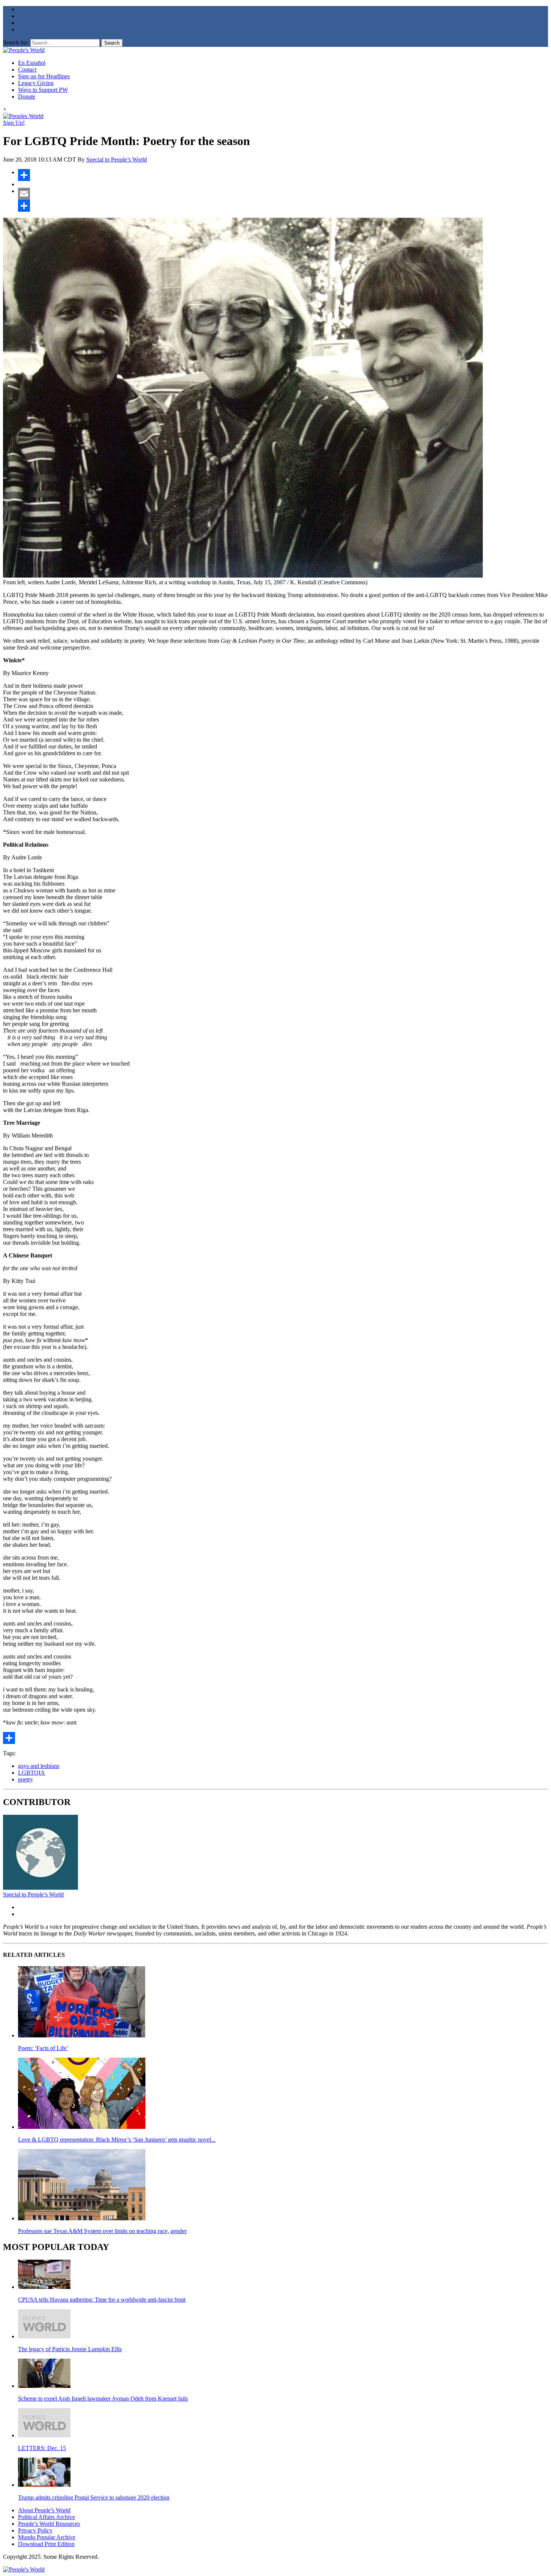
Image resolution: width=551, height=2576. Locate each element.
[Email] (283, 194)
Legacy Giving (36, 83)
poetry (25, 1779)
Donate (27, 97)
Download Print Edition (46, 2544)
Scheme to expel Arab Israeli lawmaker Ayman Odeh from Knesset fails (103, 2399)
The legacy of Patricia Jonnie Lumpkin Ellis (70, 2349)
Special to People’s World (117, 159)
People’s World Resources (49, 2524)
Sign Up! (14, 123)
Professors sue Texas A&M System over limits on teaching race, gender (102, 2231)
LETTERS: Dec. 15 (42, 2448)
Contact (27, 70)
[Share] (283, 175)
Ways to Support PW (43, 90)
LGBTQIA (31, 1773)
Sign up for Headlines (44, 76)
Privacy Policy (35, 2530)
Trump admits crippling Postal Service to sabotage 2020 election (94, 2497)
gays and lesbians (39, 1766)
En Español (32, 63)
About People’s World (44, 2510)
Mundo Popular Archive (47, 2537)
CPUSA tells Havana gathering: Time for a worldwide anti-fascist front (102, 2300)
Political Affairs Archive (46, 2517)
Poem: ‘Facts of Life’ (43, 2048)
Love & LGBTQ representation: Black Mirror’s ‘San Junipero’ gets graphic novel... (117, 2140)
